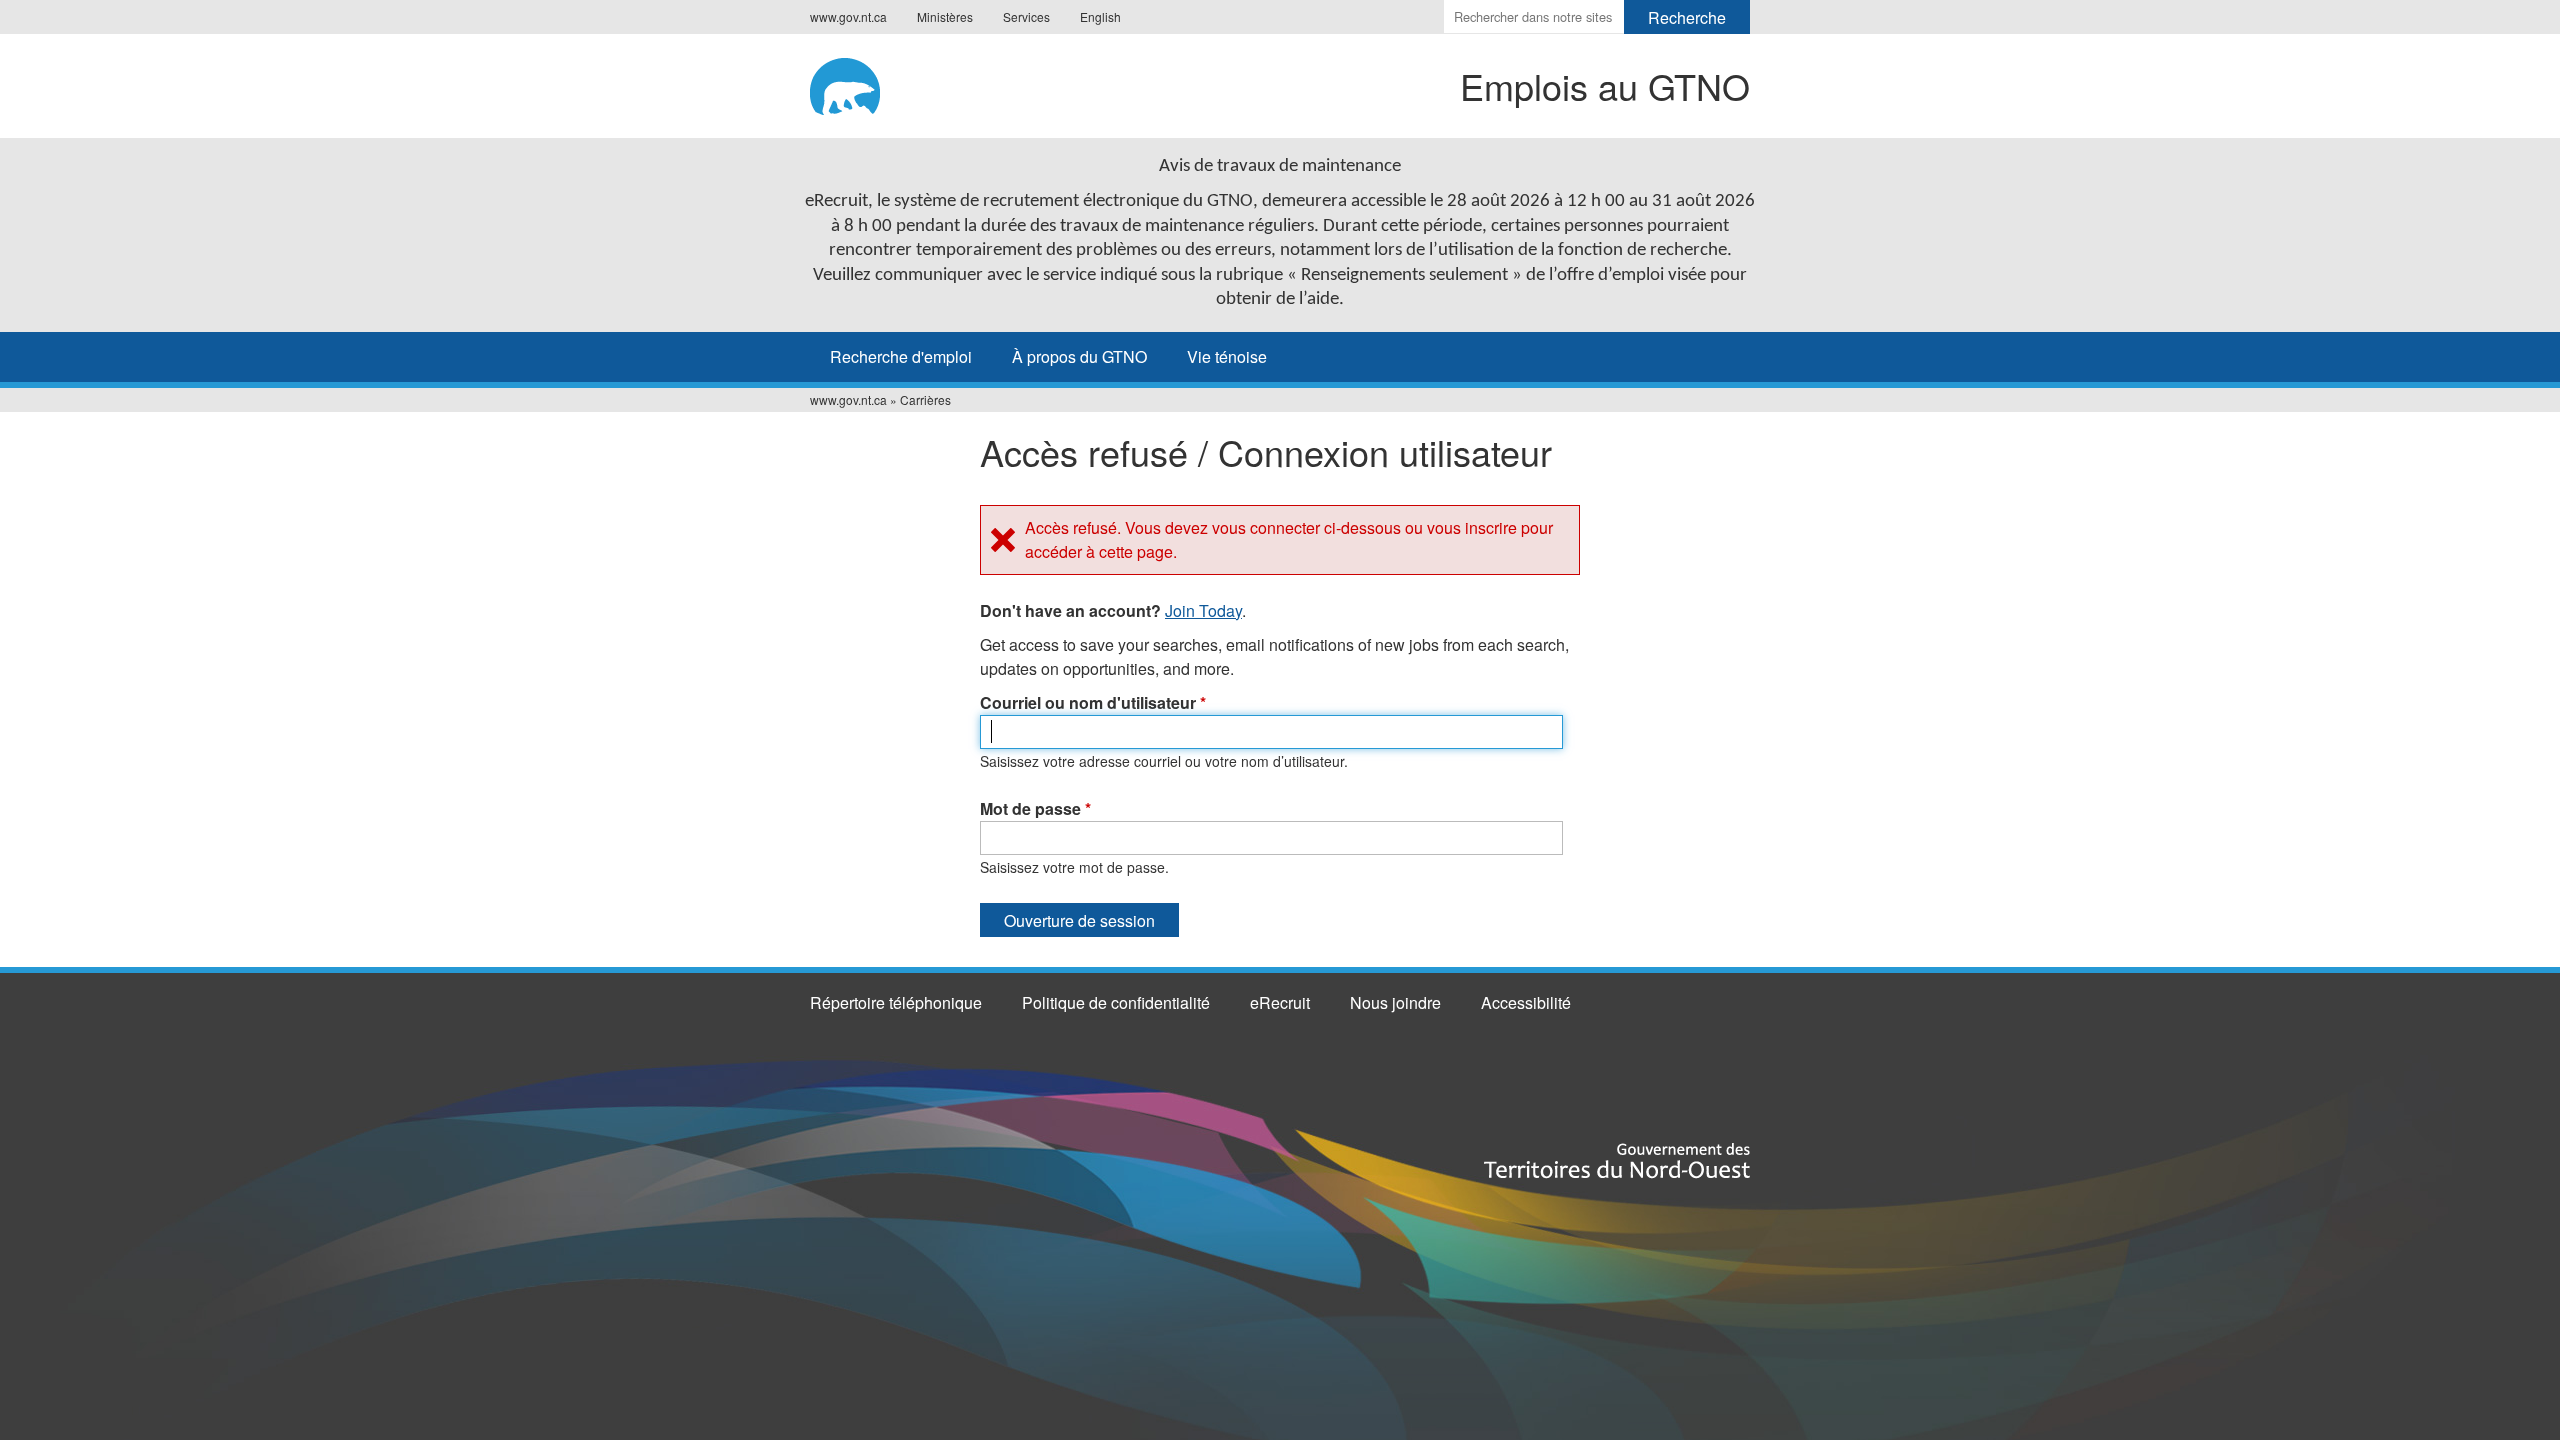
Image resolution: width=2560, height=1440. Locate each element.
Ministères (945, 16)
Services (1026, 16)
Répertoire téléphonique (896, 1002)
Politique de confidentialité (1116, 1002)
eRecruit (1280, 1002)
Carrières (925, 399)
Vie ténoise (1227, 356)
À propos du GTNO (1079, 356)
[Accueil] (901, 83)
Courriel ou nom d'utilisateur (1093, 702)
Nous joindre (1395, 1002)
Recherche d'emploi (901, 356)
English (1100, 16)
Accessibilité (1526, 1002)
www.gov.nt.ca (848, 16)
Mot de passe (1035, 808)
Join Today (1203, 610)
